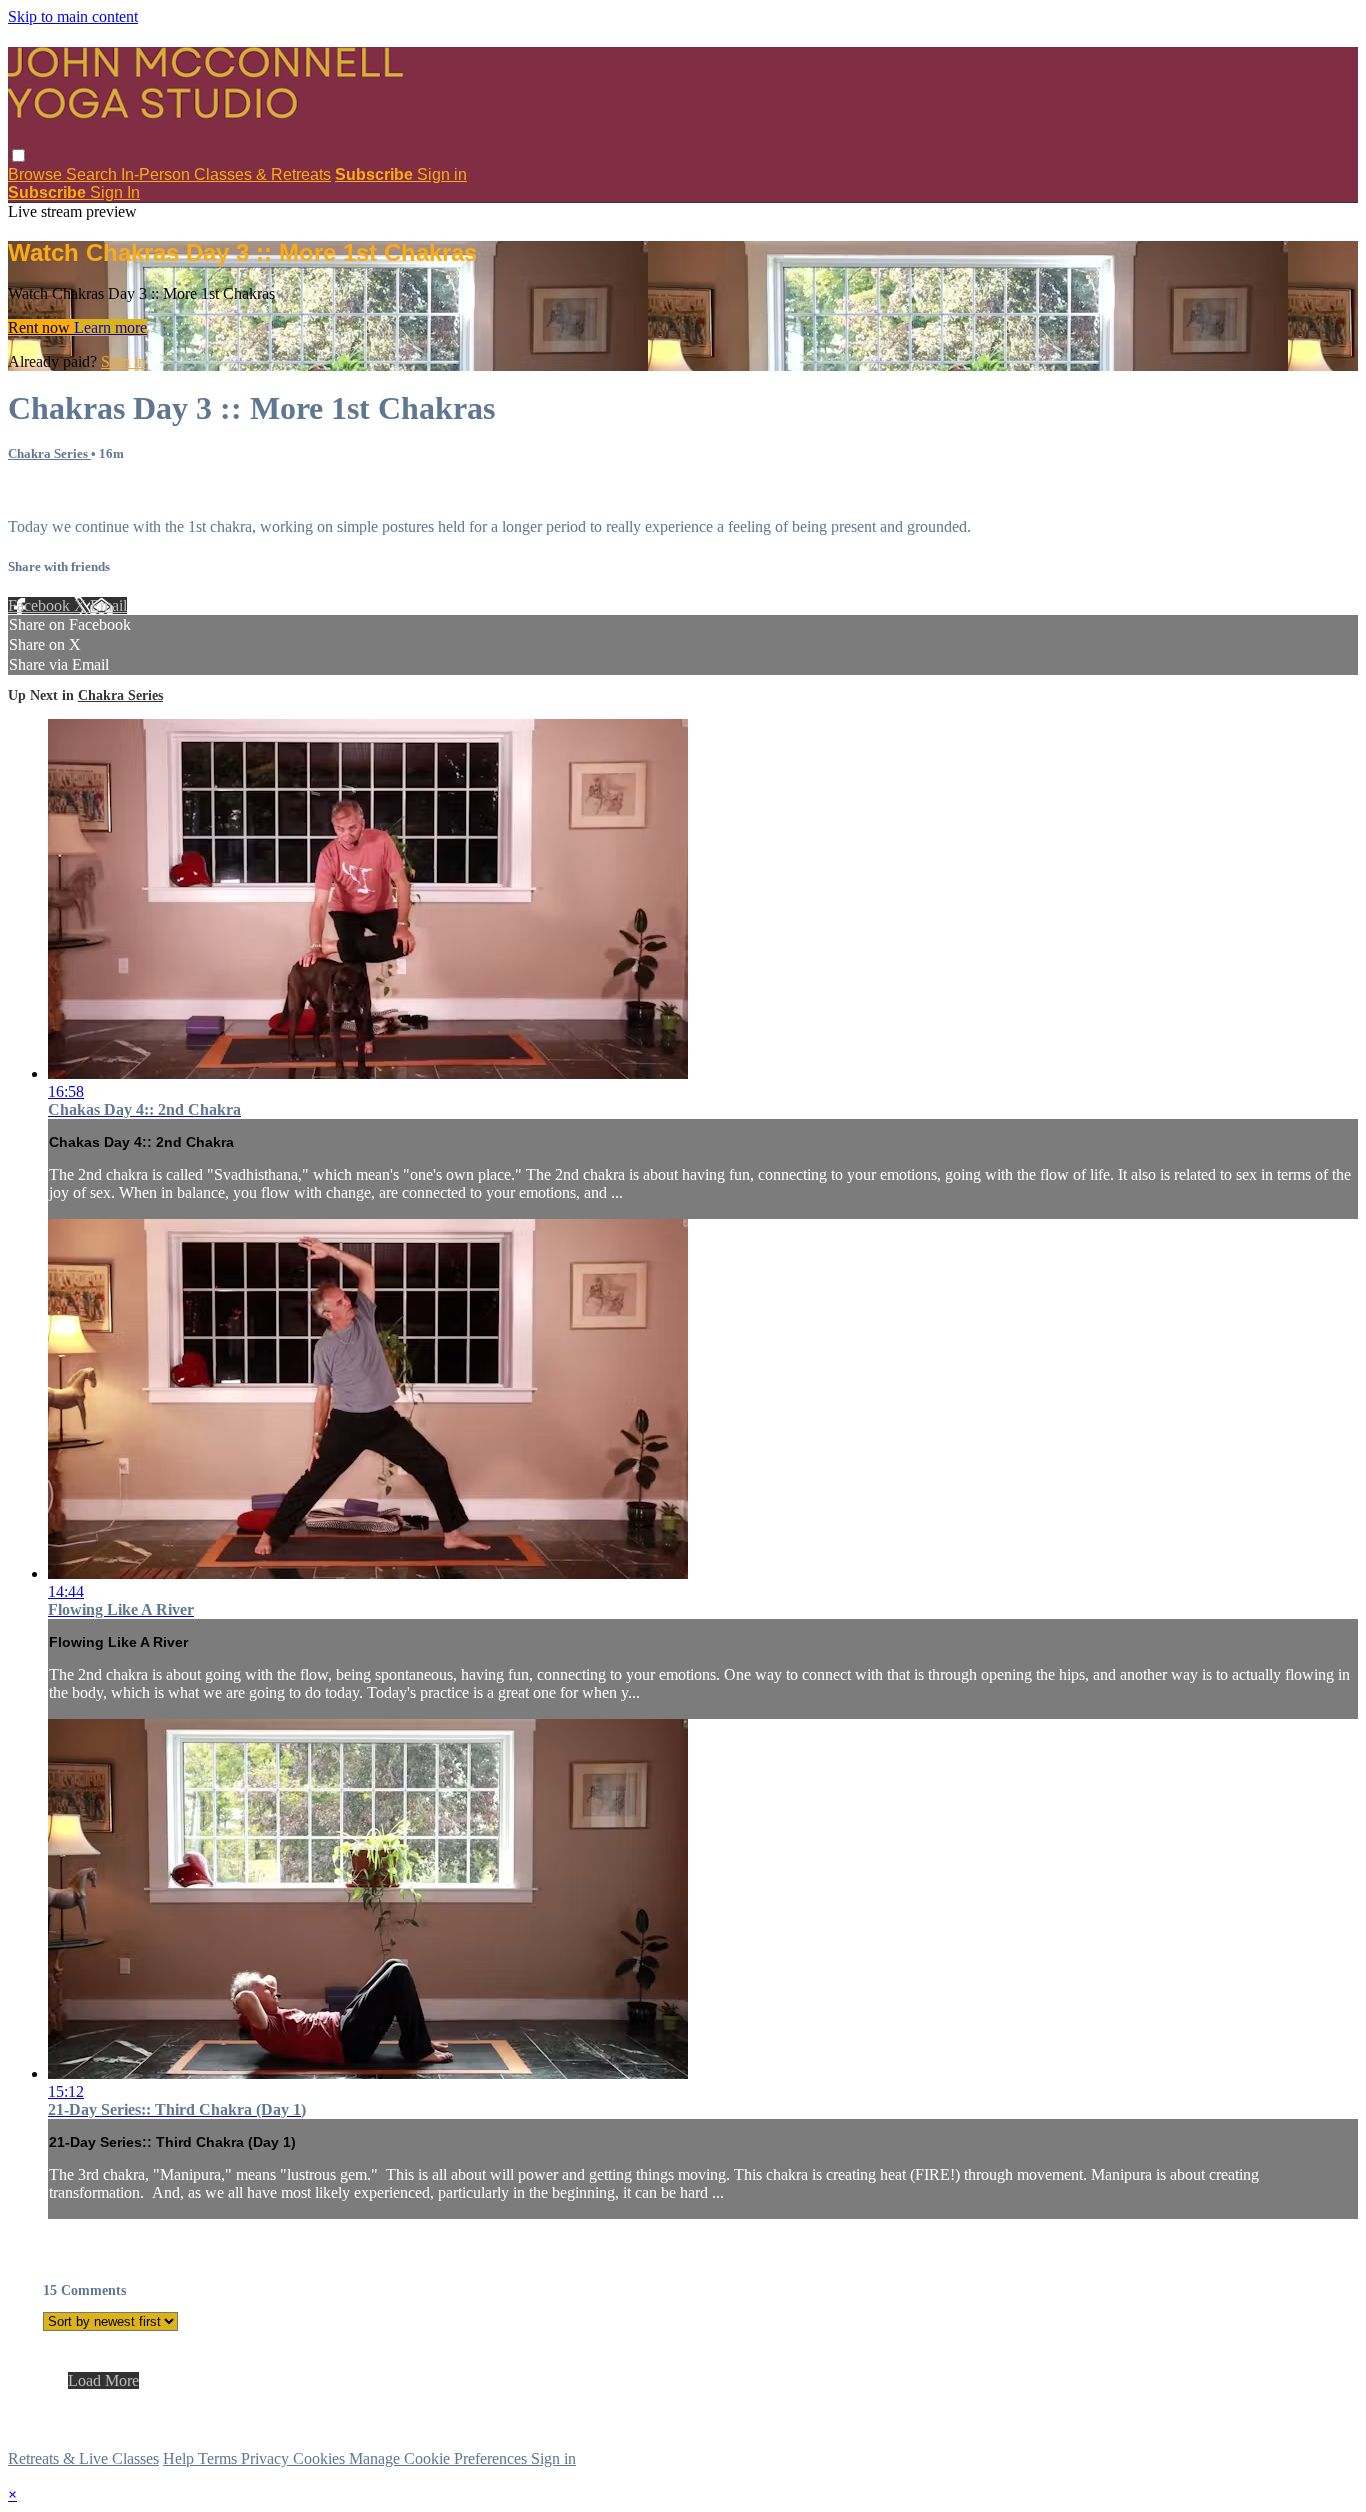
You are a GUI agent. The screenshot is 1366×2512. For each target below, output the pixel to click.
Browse (37, 174)
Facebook (41, 605)
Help (180, 2458)
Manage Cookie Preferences (440, 2458)
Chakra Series (49, 453)
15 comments (50, 492)
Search (93, 174)
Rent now (41, 327)
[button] (18, 155)
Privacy (267, 2458)
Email (108, 605)
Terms (219, 2458)
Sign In (115, 192)
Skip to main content (73, 16)
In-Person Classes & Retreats (226, 174)
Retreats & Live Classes (83, 2458)
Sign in (442, 174)
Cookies (321, 2458)
